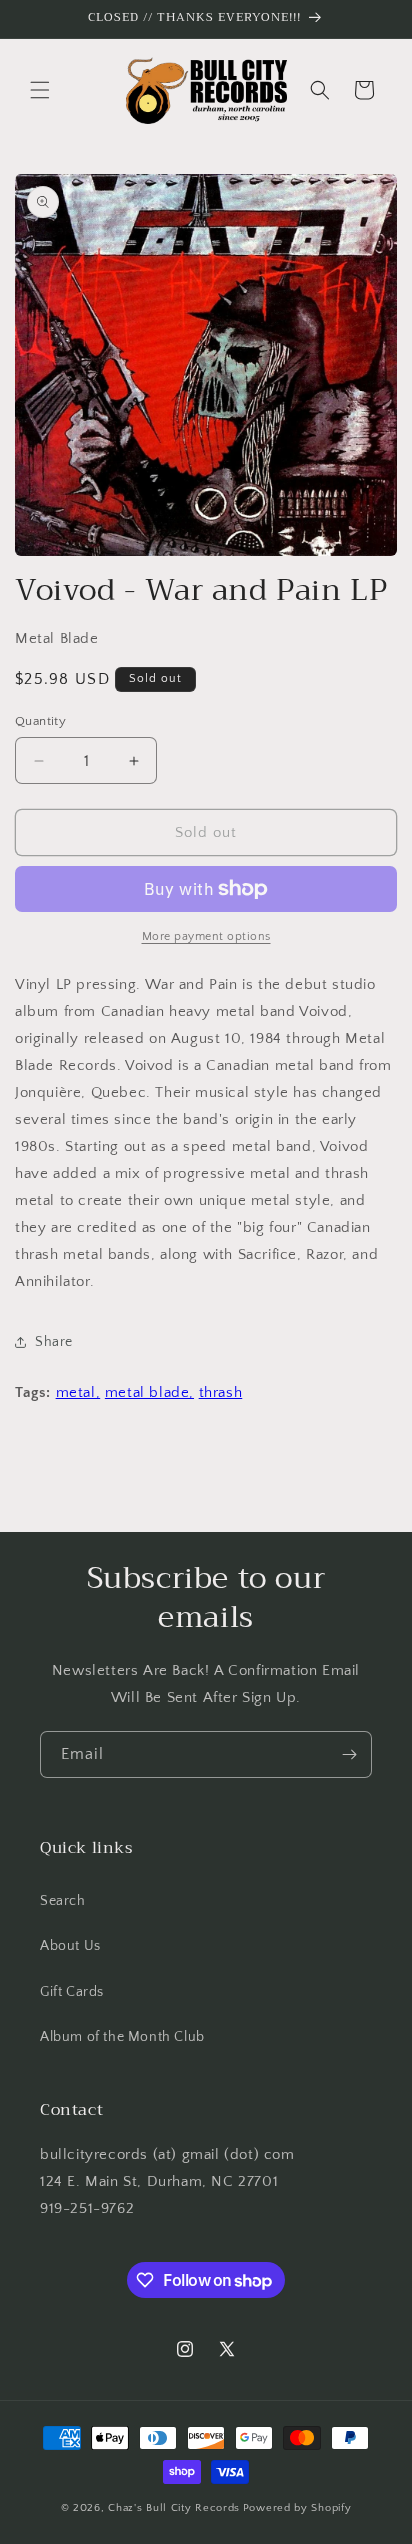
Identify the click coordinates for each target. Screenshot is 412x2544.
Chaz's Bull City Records (174, 2508)
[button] (40, 90)
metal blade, (149, 1392)
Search (63, 1901)
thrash (221, 1392)
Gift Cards (72, 1992)
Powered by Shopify (297, 2508)
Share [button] (54, 1342)
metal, (78, 1392)
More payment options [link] (206, 936)
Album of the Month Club (122, 2037)
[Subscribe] (349, 1754)
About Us (70, 1946)
